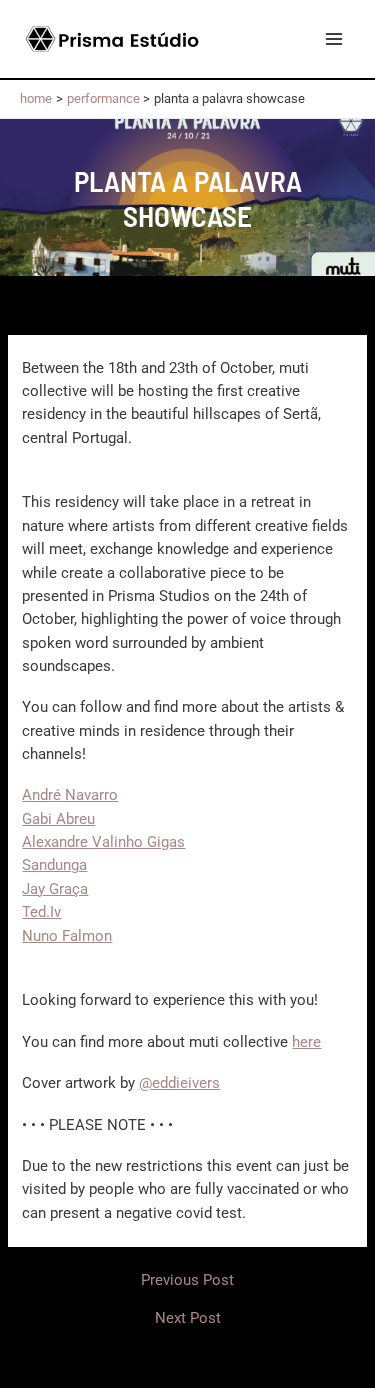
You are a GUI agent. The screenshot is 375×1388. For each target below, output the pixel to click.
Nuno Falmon (67, 936)
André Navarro (70, 795)
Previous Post (187, 1280)
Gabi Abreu (58, 819)
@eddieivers (179, 1083)
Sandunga (54, 865)
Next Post (188, 1318)
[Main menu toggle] (334, 39)
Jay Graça (55, 889)
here (306, 1042)
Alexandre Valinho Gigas (103, 842)
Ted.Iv (41, 912)
